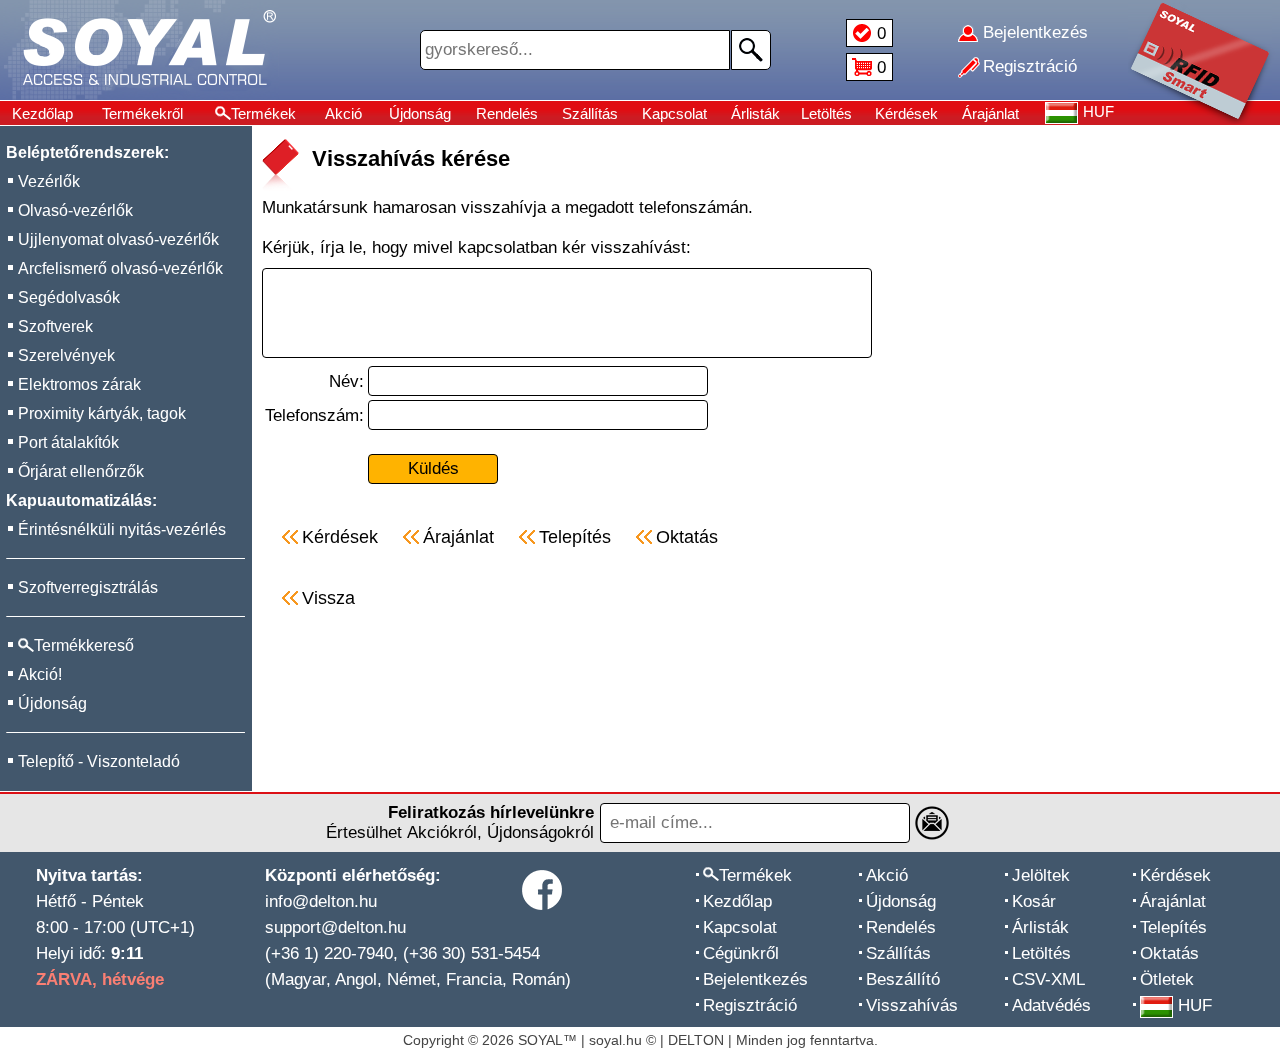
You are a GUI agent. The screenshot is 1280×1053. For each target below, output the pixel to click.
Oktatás (1169, 953)
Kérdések (906, 113)
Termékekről (142, 113)
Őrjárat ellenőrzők (81, 471)
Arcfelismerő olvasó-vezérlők (120, 268)
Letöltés (826, 113)
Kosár (1034, 901)
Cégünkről (741, 953)
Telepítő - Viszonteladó (99, 761)
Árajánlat (990, 113)
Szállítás (590, 113)
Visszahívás (912, 1005)
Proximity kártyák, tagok (102, 413)
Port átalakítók (68, 442)
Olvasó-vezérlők (75, 210)
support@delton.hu (335, 927)
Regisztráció (750, 1005)
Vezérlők (49, 181)
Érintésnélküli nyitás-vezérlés (122, 529)
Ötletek (1167, 979)
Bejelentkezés (755, 979)
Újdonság (420, 113)
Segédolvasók (69, 297)
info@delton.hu (321, 901)
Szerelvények (66, 355)
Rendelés (507, 113)
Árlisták (755, 113)
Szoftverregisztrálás (88, 587)
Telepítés (1173, 927)
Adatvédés (1051, 1005)
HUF (1195, 1005)
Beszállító (903, 979)
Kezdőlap (42, 113)
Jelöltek (1041, 875)
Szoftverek (55, 326)
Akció (343, 113)
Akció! (40, 674)
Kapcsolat (674, 113)
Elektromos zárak (79, 384)
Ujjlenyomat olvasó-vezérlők (118, 239)
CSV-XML (1048, 979)
